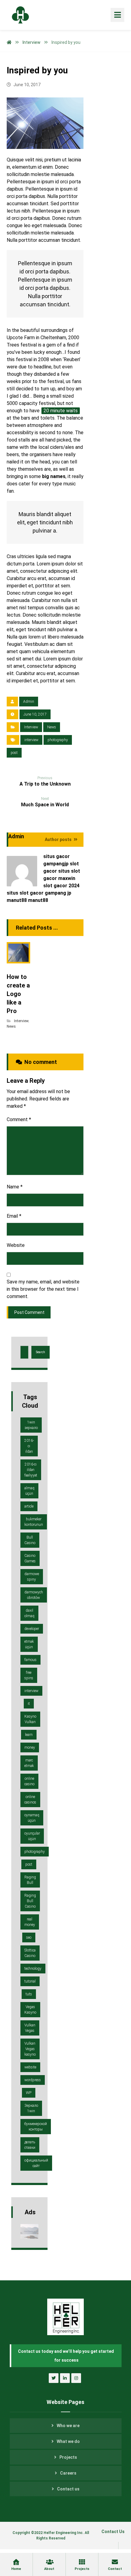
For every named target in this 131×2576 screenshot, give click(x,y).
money (30, 1747)
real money (30, 1922)
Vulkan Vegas (30, 2028)
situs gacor (57, 856)
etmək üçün (29, 1644)
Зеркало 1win (31, 2108)
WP (29, 2093)
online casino (29, 1781)
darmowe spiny (32, 1577)
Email (14, 1216)
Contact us (68, 2489)
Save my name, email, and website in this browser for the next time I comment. (43, 1289)
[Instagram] (76, 2378)
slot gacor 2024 (61, 886)
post (14, 753)
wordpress (33, 2080)
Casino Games (30, 1558)
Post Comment (29, 1312)
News (52, 727)
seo (29, 1937)
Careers (68, 2473)
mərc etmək (29, 1763)
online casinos (30, 1800)
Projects (68, 2457)
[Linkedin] (65, 2378)
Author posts (59, 839)
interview (31, 740)
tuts (29, 1994)
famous (30, 1660)
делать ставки (30, 2145)
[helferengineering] (16, 15)
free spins (29, 1675)
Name (15, 1187)
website (30, 2067)
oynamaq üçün (32, 1818)
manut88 (17, 900)
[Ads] (29, 2231)
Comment (19, 1119)
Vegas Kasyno (30, 2010)
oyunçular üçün (32, 1836)
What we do (68, 2441)
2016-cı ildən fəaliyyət (31, 1470)
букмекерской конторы (36, 2127)
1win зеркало (31, 1425)
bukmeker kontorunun (34, 1522)
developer (32, 1629)
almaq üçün (29, 1491)
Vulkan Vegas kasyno (30, 2049)
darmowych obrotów (34, 1595)
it (29, 1704)
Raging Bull (30, 1880)
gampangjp (56, 864)
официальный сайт (36, 2163)
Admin (29, 702)
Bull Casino (30, 1540)
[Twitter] (54, 2378)
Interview (31, 727)
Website (16, 1245)
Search (41, 1352)
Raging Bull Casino (30, 1901)
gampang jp (58, 893)
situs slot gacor (25, 893)
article (29, 1506)
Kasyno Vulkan (30, 1719)
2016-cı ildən (29, 1446)
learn (29, 1735)
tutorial (30, 1981)
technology (33, 1969)
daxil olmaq (29, 1613)
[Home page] (9, 42)
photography (58, 740)
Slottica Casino (30, 1953)
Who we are (68, 2426)
